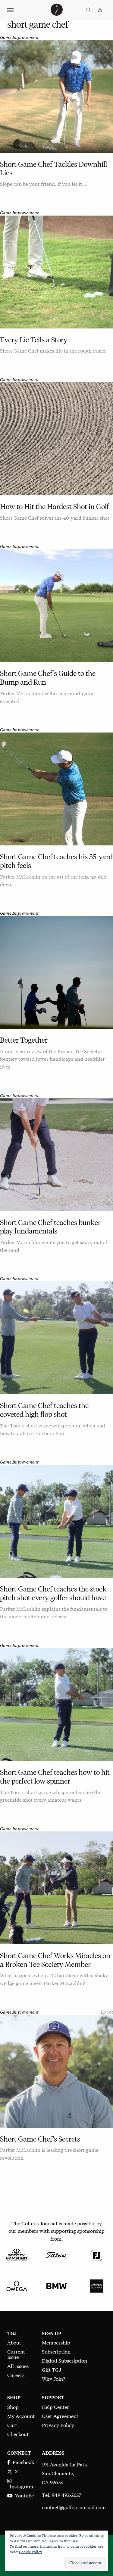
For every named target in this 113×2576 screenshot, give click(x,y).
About (14, 2342)
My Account (21, 2416)
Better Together (24, 1040)
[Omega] (16, 2285)
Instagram (20, 2486)
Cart (12, 2425)
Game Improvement (19, 37)
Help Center (55, 2407)
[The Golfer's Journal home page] (57, 13)
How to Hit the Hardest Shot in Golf (55, 507)
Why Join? (53, 2378)
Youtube (23, 2495)
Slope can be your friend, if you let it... (43, 184)
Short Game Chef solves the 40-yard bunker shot (55, 517)
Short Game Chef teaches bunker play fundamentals (50, 1227)
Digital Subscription (64, 2360)
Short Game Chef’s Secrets (40, 2139)
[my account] (100, 10)
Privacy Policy (58, 2425)
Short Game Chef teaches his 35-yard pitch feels (56, 861)
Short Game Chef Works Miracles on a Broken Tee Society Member (55, 1960)
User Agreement (60, 2416)
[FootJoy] (97, 2254)
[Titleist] (56, 2254)
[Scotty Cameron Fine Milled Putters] (16, 2254)
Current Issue (16, 2354)
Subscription (56, 2351)
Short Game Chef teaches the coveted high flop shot (44, 1410)
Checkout (18, 2434)
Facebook (22, 2462)
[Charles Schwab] (97, 2285)
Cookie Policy (31, 2552)
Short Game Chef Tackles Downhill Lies (53, 169)
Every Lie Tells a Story (34, 340)
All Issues (18, 2366)
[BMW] (56, 2285)
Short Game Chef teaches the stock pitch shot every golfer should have (53, 1593)
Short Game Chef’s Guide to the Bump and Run (48, 678)
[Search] (88, 10)
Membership (56, 2342)
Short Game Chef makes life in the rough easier (53, 350)
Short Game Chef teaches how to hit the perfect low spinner (55, 1777)
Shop (13, 2407)
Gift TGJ (52, 2369)
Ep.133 (107, 2012)
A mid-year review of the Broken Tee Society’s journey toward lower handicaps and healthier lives (52, 1059)
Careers (16, 2375)
